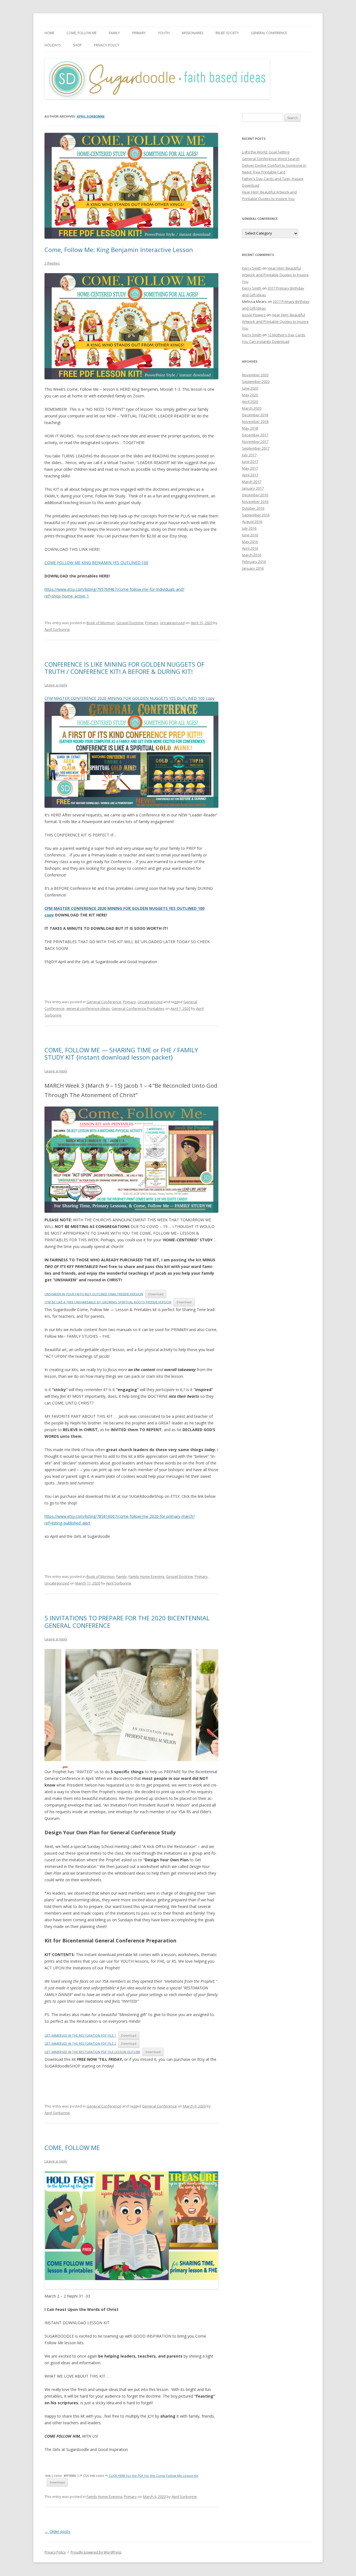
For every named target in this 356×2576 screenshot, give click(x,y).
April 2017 (250, 475)
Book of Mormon (101, 623)
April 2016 (250, 548)
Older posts (57, 2531)
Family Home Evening (146, 1576)
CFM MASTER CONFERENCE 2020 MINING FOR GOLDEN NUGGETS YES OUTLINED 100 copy (129, 698)
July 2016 (249, 528)
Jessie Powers (254, 315)
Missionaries (193, 33)
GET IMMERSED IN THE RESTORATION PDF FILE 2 (80, 2043)
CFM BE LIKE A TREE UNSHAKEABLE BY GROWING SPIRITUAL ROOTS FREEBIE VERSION (108, 1302)
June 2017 (250, 462)
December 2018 (255, 415)
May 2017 (250, 468)
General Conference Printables (138, 1008)
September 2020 (256, 382)
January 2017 (253, 488)
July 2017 (249, 455)
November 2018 (255, 422)
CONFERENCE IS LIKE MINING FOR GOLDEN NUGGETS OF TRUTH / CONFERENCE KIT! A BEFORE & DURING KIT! (124, 668)
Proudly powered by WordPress (96, 2552)
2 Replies (52, 263)
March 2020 (252, 408)
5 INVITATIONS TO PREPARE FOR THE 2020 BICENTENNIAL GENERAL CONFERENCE (127, 1621)
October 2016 (253, 508)
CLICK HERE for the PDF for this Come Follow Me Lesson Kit (153, 2476)
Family (114, 33)
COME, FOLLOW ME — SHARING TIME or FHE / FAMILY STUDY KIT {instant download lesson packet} (121, 1053)
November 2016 (255, 502)
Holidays (53, 45)
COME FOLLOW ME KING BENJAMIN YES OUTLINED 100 (96, 563)
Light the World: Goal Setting (266, 152)
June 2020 (250, 388)
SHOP (77, 45)
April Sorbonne (91, 116)
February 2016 (254, 562)
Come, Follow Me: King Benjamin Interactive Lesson (119, 250)
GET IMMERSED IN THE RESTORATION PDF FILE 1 (80, 2035)
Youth (164, 33)
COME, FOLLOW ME (72, 2148)
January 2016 (253, 568)
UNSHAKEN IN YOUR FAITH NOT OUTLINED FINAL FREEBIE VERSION (94, 1294)
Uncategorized (172, 623)
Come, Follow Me (81, 33)
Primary (139, 33)
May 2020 (250, 395)
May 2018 (250, 428)
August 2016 (252, 522)
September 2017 (256, 448)
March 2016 (252, 555)
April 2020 (250, 402)
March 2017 (252, 482)
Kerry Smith (252, 268)
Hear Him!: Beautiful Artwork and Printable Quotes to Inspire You (275, 275)
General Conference (269, 33)
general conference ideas (88, 1008)
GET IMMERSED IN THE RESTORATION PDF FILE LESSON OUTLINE (92, 2052)
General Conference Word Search (271, 159)
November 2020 (255, 375)
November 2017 (255, 442)
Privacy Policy (107, 45)
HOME (49, 33)
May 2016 (250, 542)
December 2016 (255, 495)
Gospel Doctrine (130, 623)
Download (156, 1294)
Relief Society (227, 33)
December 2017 (255, 435)
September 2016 (256, 515)
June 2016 (250, 535)
